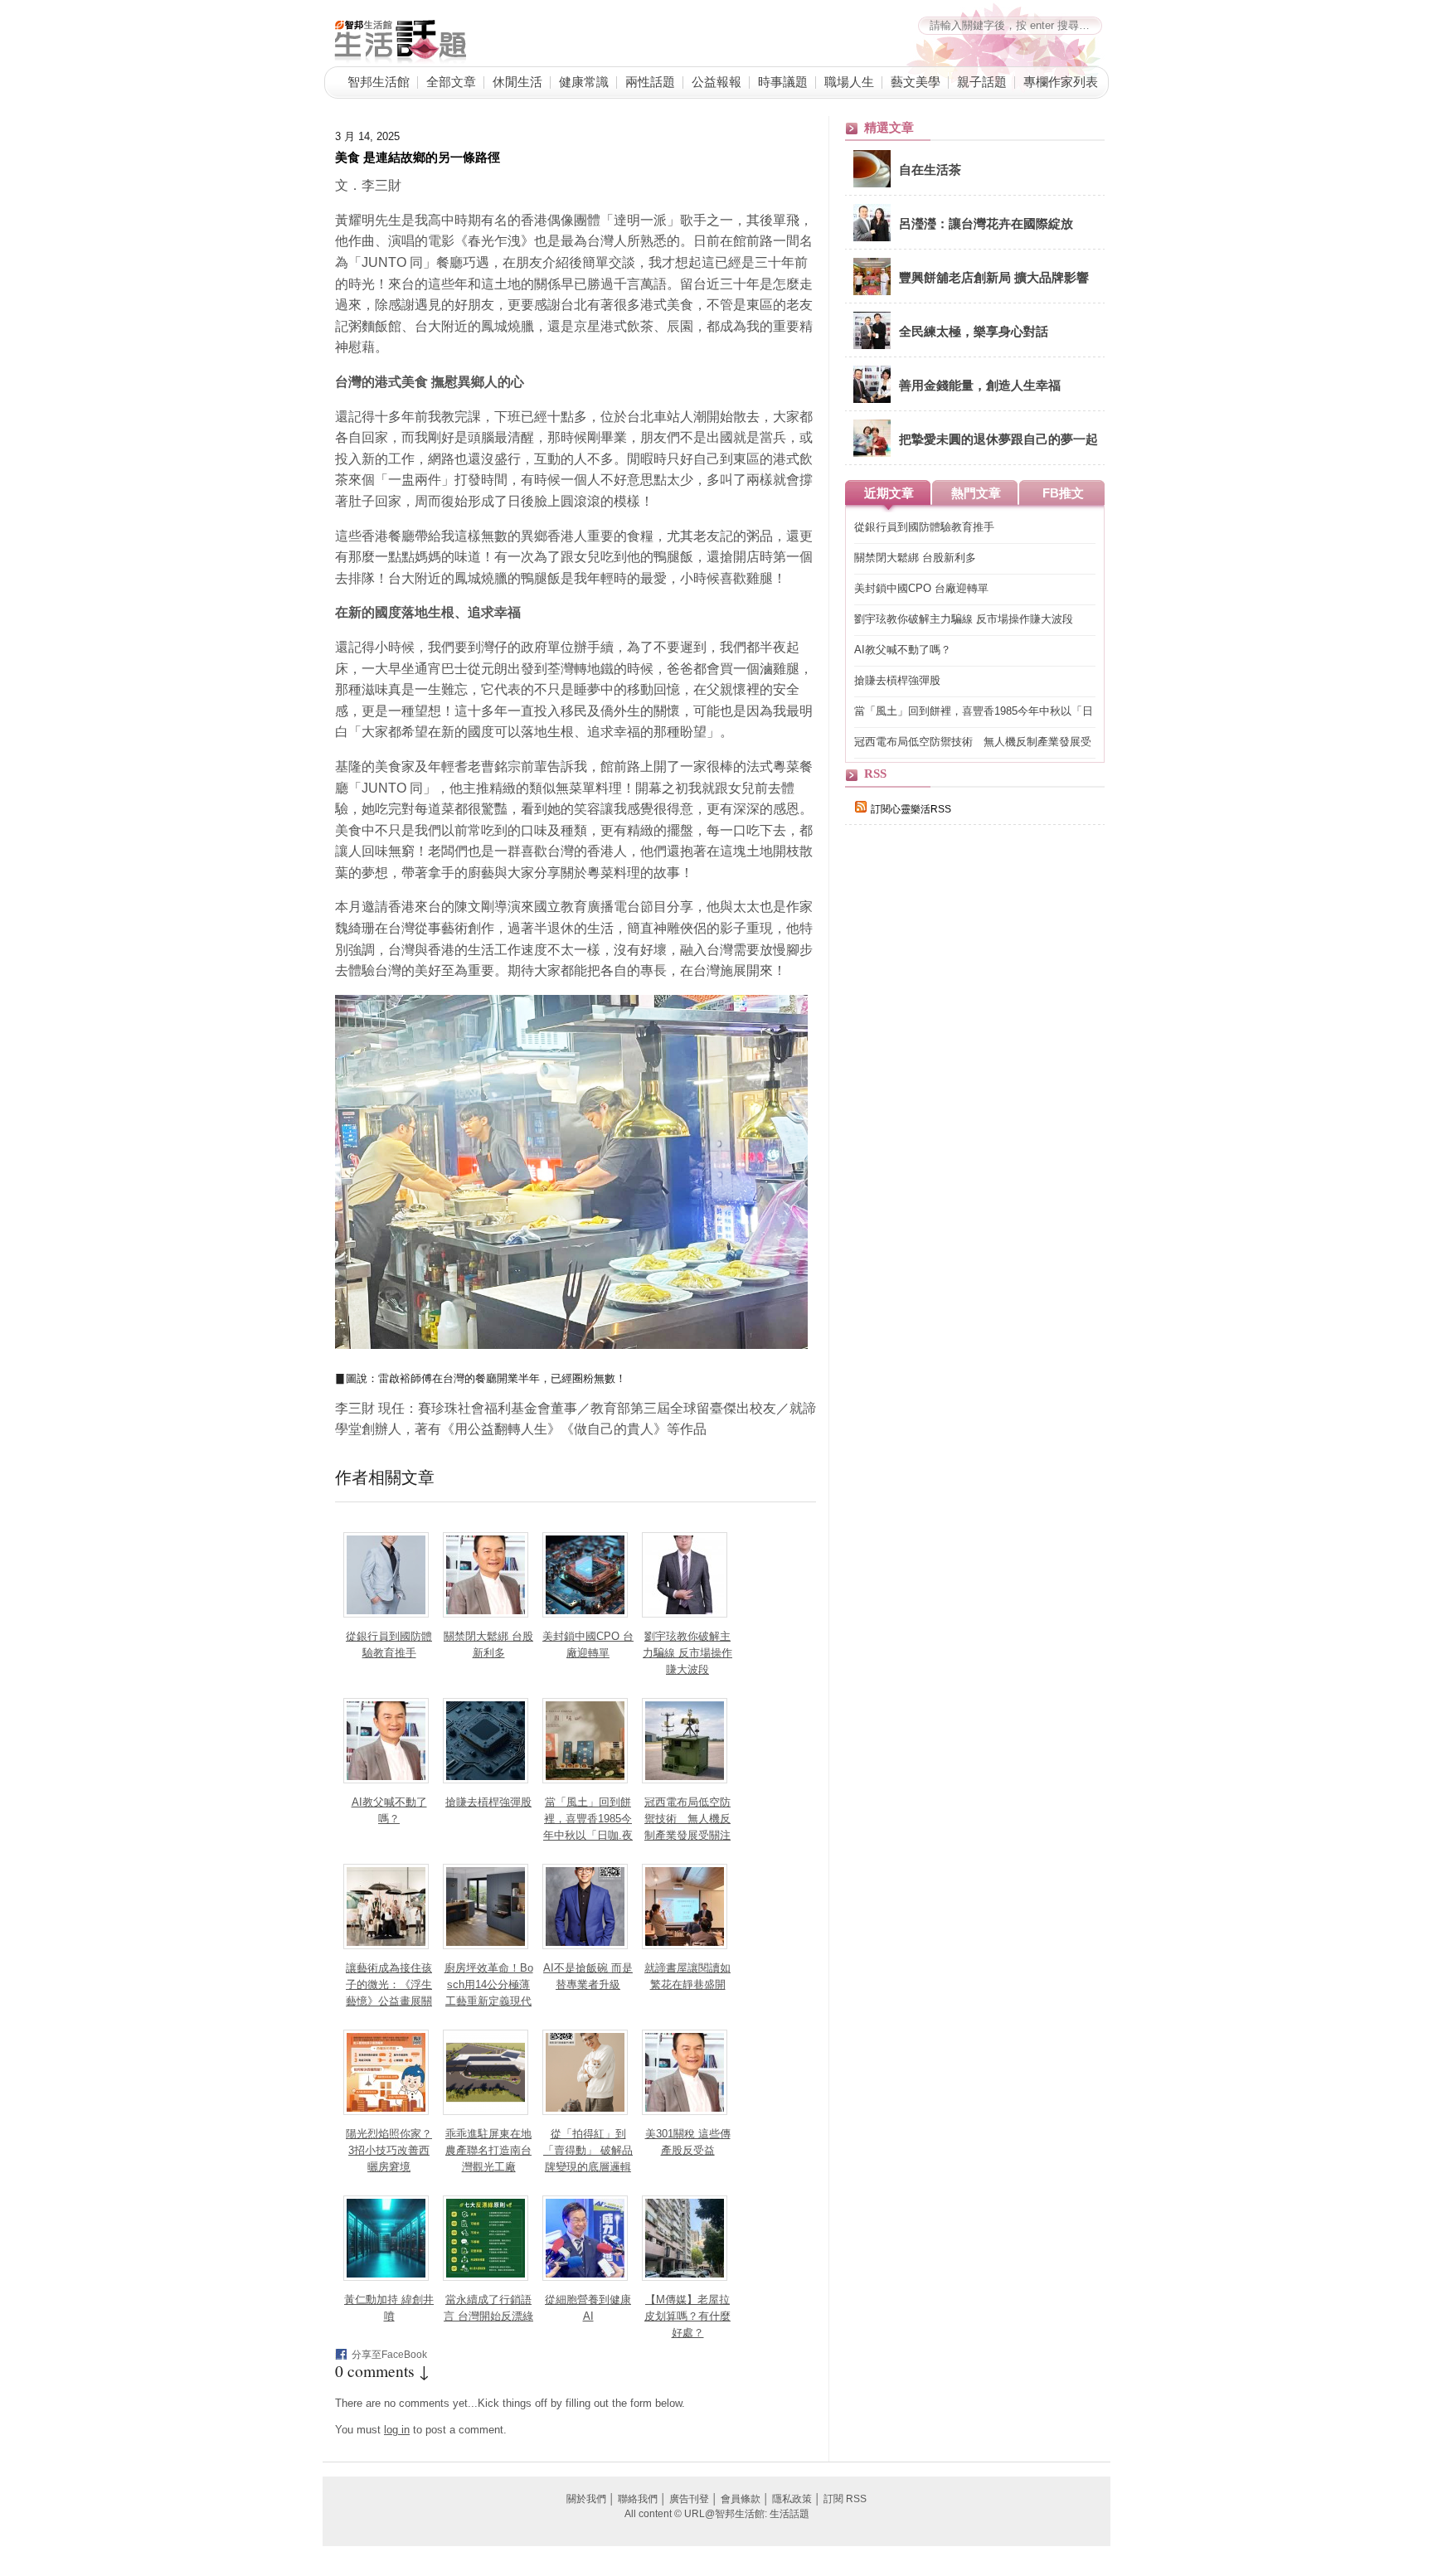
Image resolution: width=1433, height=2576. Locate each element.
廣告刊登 (689, 2499)
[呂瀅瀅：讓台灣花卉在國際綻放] (872, 238)
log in (397, 2430)
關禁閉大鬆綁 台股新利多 (915, 558)
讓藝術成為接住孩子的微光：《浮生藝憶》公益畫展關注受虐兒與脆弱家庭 (389, 2001)
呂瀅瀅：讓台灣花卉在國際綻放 (986, 223)
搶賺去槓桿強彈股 (488, 1802)
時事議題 (783, 81)
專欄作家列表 (1061, 81)
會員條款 (741, 2499)
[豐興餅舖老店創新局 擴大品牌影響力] (872, 292)
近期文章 (889, 493)
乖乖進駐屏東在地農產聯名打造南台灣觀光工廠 (488, 2150)
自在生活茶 (930, 169)
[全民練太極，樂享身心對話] (872, 346)
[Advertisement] (969, 1125)
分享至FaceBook (389, 2355)
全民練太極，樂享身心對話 (974, 331)
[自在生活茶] (872, 184)
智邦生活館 (379, 81)
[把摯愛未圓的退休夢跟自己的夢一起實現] (872, 454)
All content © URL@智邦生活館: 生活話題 (717, 2514)
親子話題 (982, 81)
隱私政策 (792, 2499)
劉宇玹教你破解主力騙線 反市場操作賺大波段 (687, 1653)
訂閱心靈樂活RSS (911, 809)
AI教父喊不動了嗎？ (903, 650)
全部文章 (451, 81)
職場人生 (849, 81)
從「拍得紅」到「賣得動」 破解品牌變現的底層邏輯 (588, 2150)
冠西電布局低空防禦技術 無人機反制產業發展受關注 (687, 1819)
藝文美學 (916, 81)
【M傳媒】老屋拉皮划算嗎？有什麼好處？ (687, 2316)
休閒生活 (517, 81)
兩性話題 (650, 81)
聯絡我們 (638, 2499)
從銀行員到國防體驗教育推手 (924, 527)
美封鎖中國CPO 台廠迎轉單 (921, 588)
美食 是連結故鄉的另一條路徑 (418, 157)
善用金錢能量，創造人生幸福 (980, 385)
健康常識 (584, 81)
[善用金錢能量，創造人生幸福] (872, 400)
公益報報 (716, 81)
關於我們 (586, 2499)
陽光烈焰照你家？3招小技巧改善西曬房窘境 (389, 2150)
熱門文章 (976, 493)
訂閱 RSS (845, 2499)
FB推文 (1063, 493)
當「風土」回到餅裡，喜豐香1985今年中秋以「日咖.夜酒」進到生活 (974, 712)
